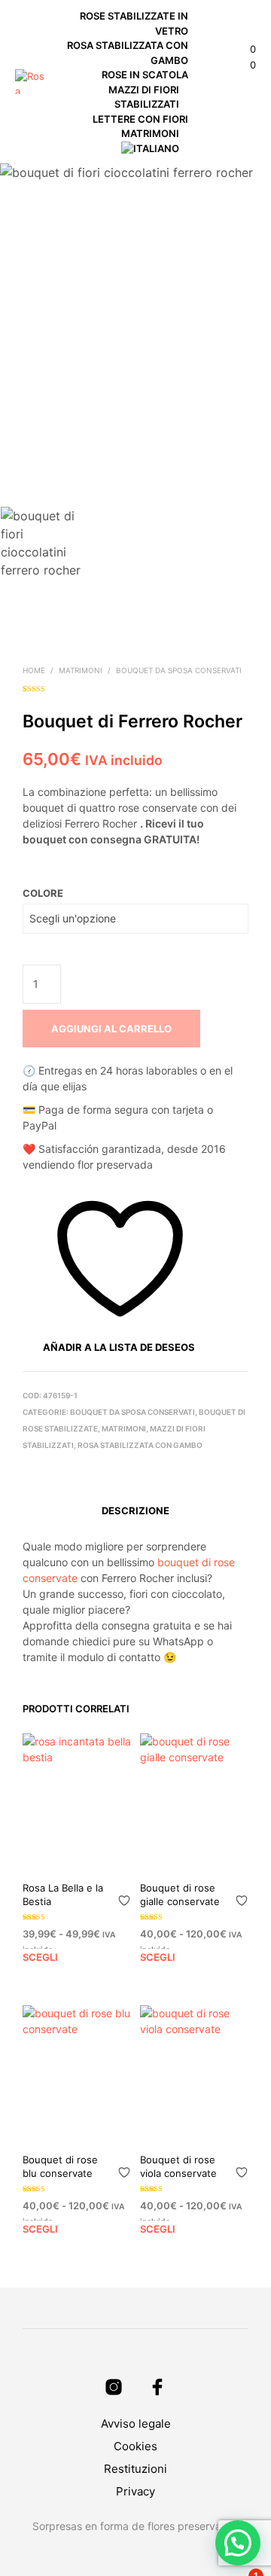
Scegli (40, 1957)
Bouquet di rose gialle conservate (180, 1895)
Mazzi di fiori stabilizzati (145, 97)
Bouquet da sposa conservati (179, 670)
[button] (243, 50)
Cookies (135, 2446)
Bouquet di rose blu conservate (60, 2166)
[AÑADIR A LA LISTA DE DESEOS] (124, 1895)
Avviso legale (136, 2424)
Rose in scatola (145, 75)
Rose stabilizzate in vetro (135, 23)
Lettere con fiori (140, 119)
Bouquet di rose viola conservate (178, 2166)
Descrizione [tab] (135, 1511)
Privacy (135, 2491)
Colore (43, 893)
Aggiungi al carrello (111, 1029)
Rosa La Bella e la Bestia (63, 1895)
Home (34, 670)
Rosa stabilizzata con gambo (129, 53)
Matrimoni (150, 133)
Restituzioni (135, 2469)
